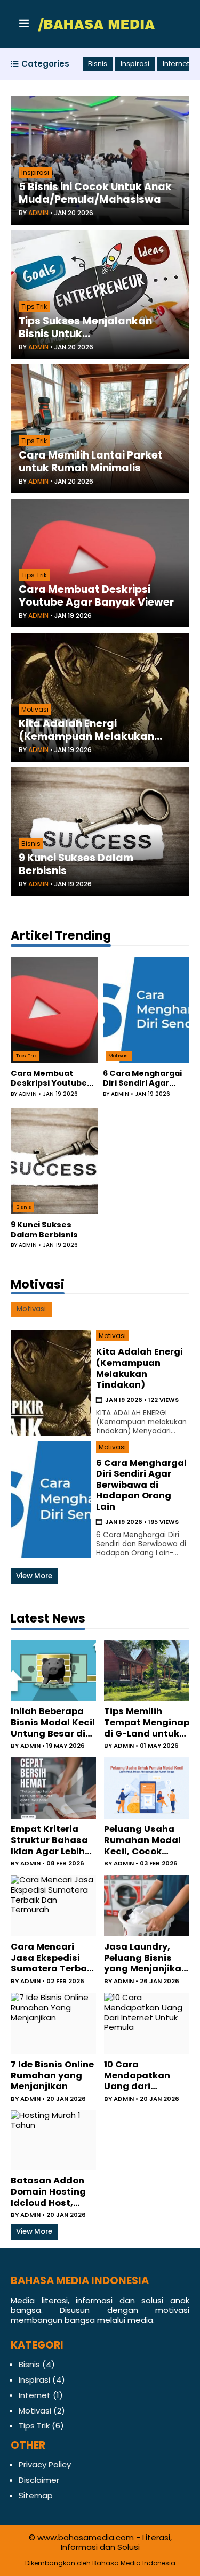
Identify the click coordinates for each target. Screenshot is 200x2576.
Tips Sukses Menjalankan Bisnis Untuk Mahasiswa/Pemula (85, 328)
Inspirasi (135, 64)
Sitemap (36, 2495)
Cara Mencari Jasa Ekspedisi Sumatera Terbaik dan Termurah (53, 1958)
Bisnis (98, 64)
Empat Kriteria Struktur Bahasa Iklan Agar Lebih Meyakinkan (49, 1840)
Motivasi (35, 709)
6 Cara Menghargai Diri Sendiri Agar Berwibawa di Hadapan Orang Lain (145, 1078)
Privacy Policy (45, 2464)
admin (38, 213)
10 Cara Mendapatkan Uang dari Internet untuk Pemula (137, 2076)
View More (34, 1576)
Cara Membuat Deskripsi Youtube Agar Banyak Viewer (96, 596)
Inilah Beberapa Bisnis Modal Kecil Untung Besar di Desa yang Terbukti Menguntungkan (53, 1723)
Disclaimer (39, 2480)
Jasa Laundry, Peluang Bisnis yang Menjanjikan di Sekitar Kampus (146, 1958)
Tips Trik (34, 307)
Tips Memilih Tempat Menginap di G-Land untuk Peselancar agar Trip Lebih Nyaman (147, 1723)
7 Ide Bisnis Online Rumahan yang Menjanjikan (52, 2076)
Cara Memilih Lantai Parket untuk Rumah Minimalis (91, 462)
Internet (176, 64)
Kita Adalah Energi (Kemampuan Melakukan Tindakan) (86, 730)
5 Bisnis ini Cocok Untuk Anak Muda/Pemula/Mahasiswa (95, 193)
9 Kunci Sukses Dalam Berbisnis (76, 865)
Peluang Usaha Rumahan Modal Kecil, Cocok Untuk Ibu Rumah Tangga (144, 1840)
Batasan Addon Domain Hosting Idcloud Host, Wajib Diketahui (48, 2192)
